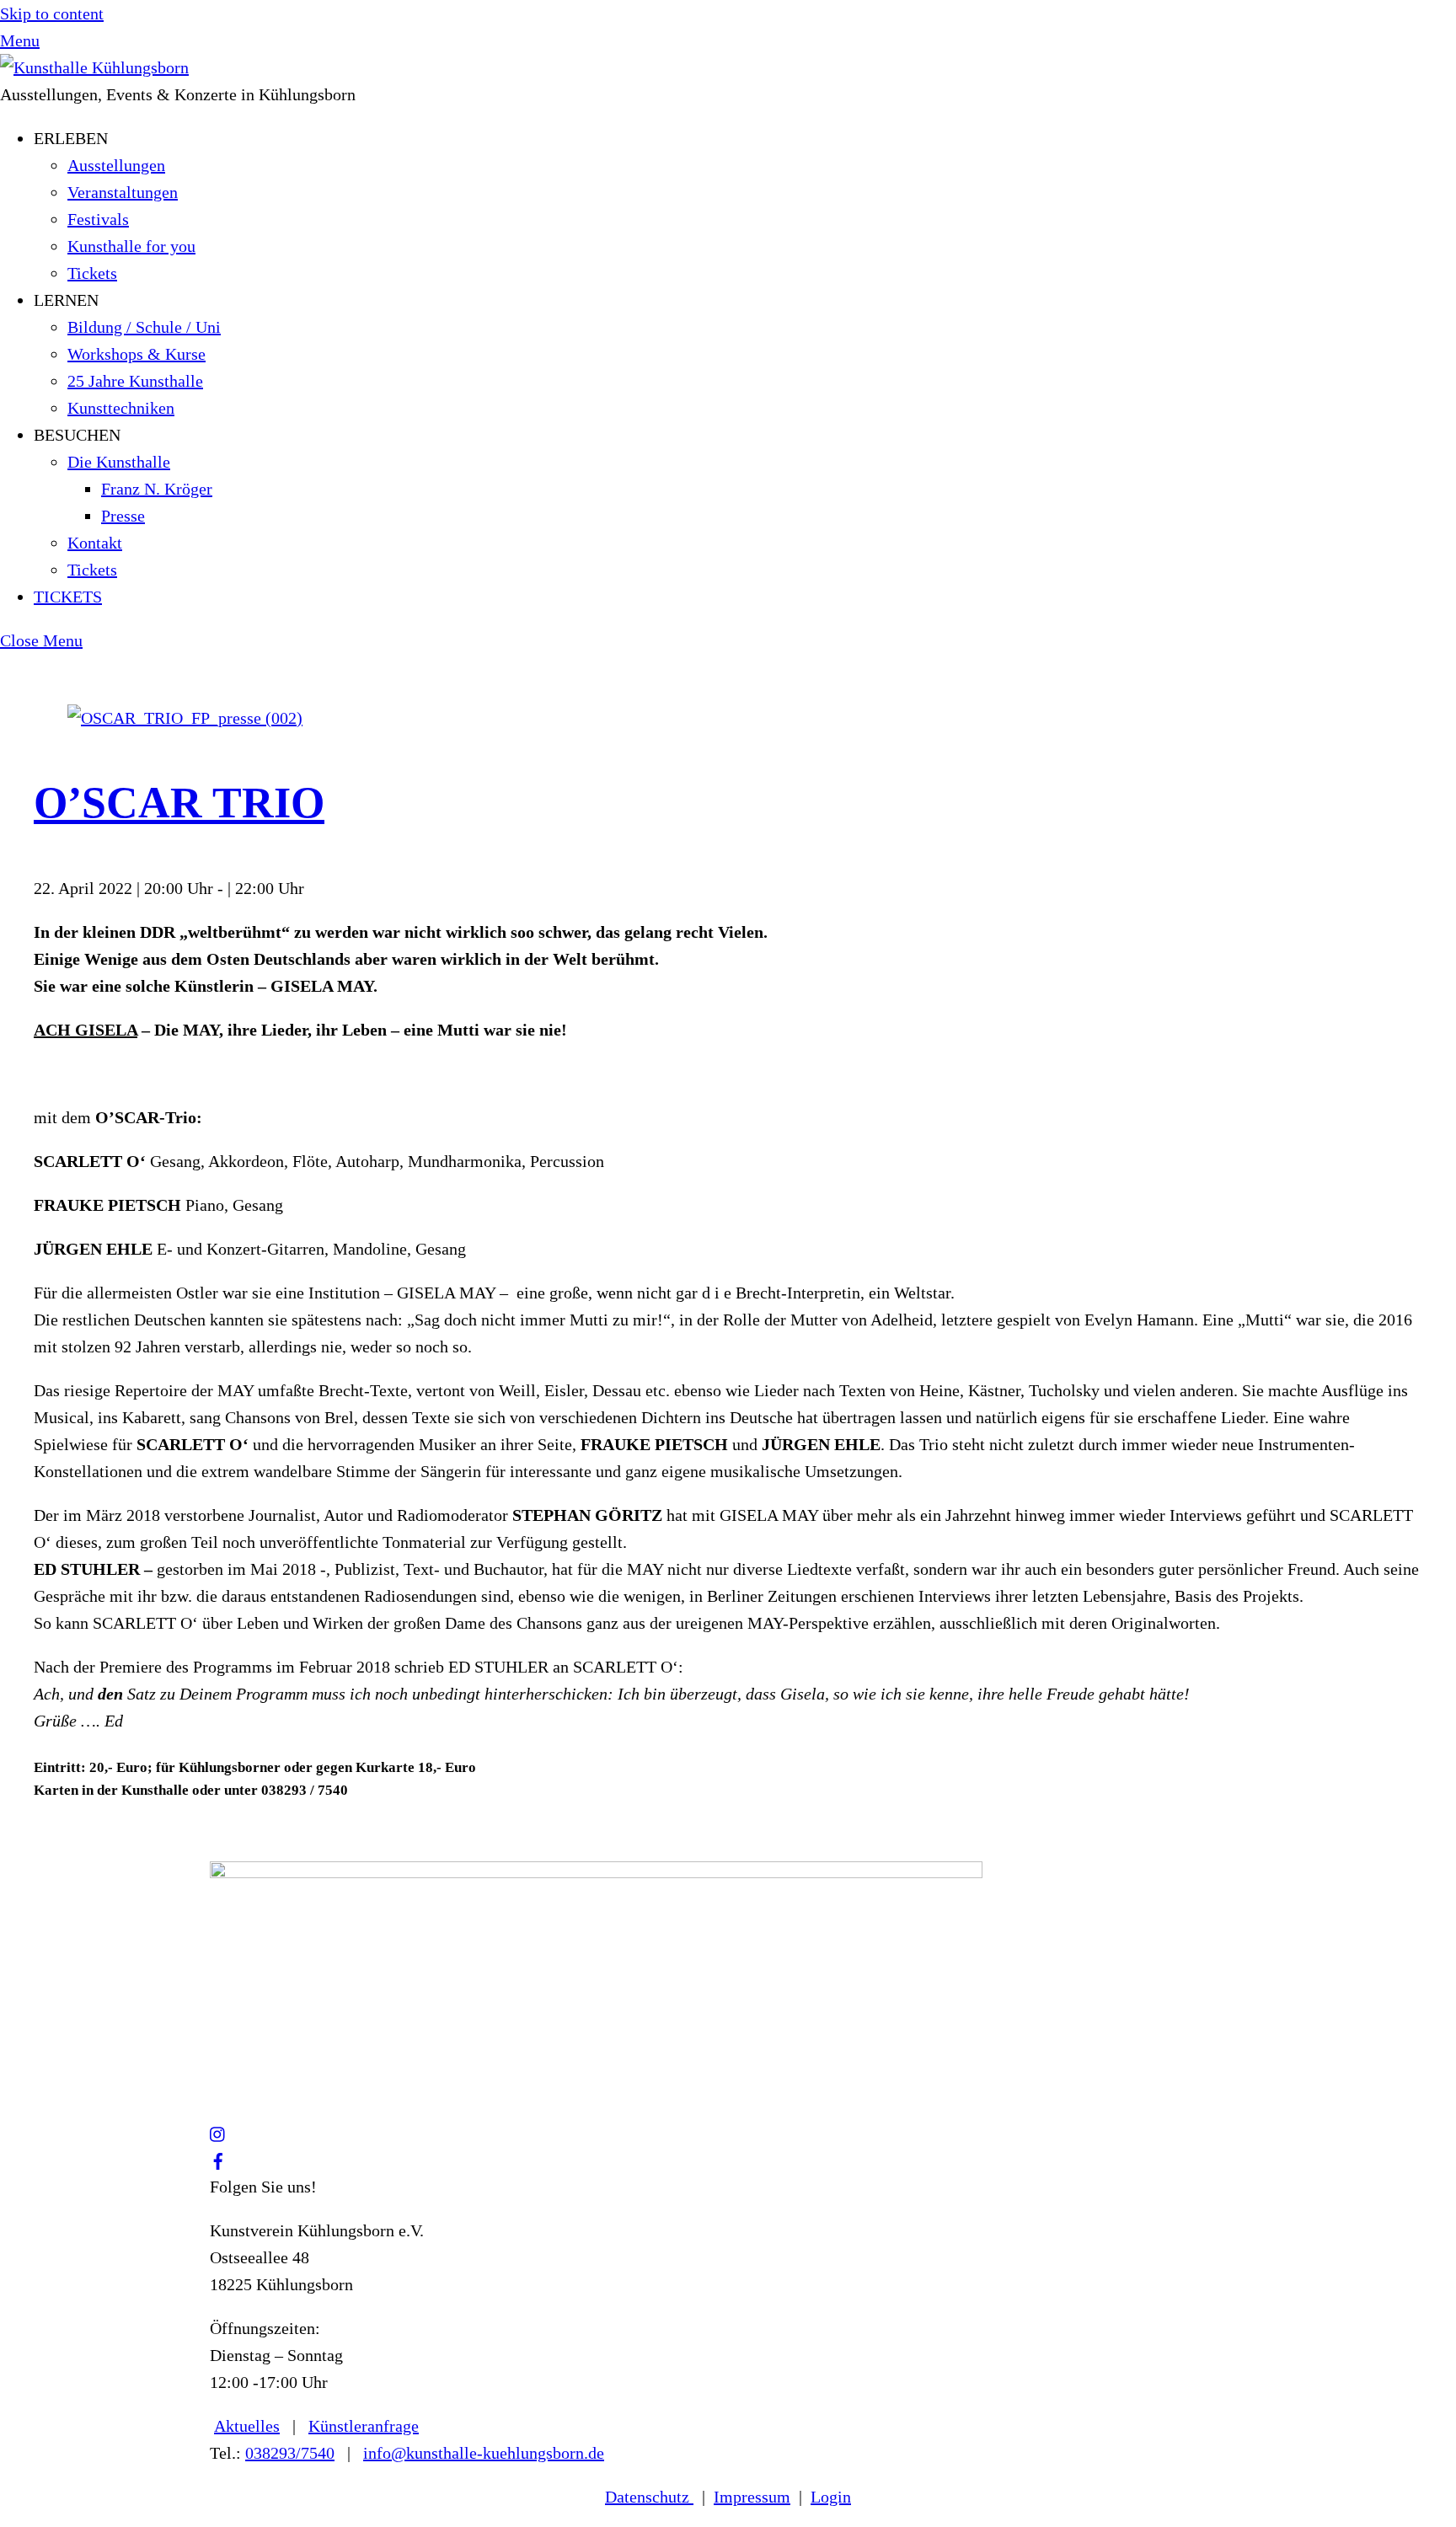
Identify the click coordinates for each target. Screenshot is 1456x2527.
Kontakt (95, 543)
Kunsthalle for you (131, 246)
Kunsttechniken (121, 408)
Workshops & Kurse (136, 354)
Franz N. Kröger (157, 489)
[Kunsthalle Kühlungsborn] (94, 67)
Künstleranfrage (364, 2426)
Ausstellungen (116, 165)
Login (831, 2497)
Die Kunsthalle (119, 462)
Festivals (98, 219)
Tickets (92, 273)
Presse (123, 516)
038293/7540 (290, 2453)
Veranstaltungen (123, 192)
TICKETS (68, 597)
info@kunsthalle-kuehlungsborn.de (484, 2453)
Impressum (752, 2497)
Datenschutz (649, 2497)
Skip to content (52, 13)
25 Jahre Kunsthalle (135, 381)
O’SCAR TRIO (179, 803)
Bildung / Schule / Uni (144, 327)
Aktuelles (247, 2426)
